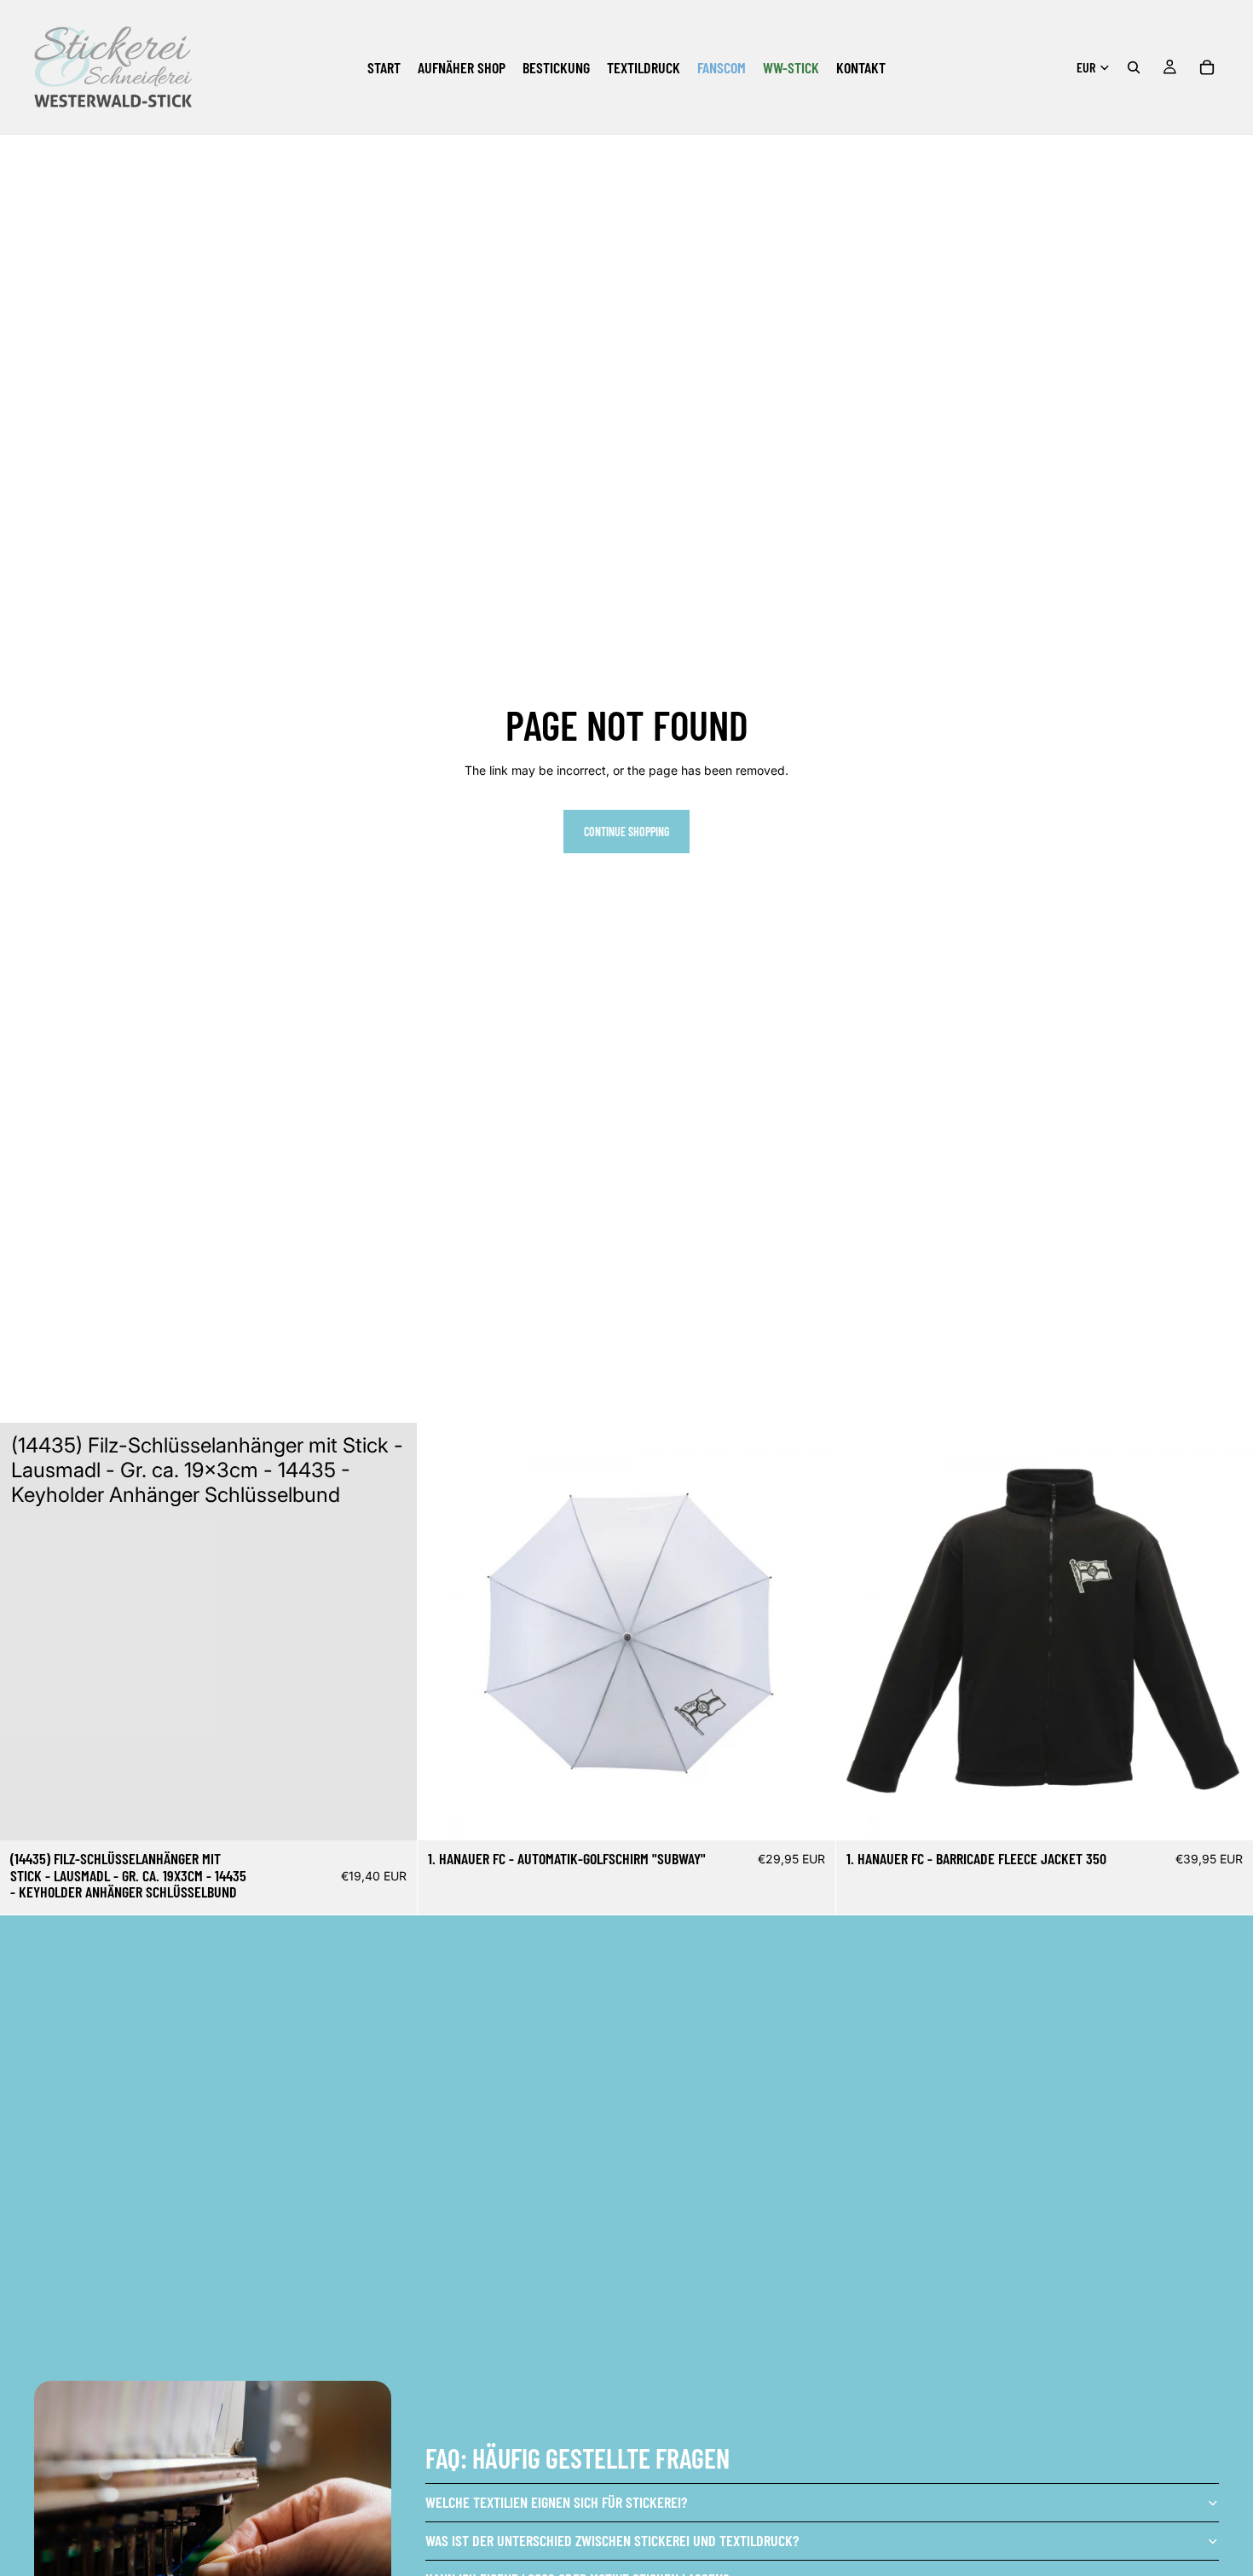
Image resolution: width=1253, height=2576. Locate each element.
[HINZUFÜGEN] (391, 1814)
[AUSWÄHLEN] (809, 1815)
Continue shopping (626, 832)
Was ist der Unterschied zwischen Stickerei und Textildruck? (612, 2540)
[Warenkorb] (1207, 67)
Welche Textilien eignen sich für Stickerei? (556, 2502)
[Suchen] (1134, 67)
